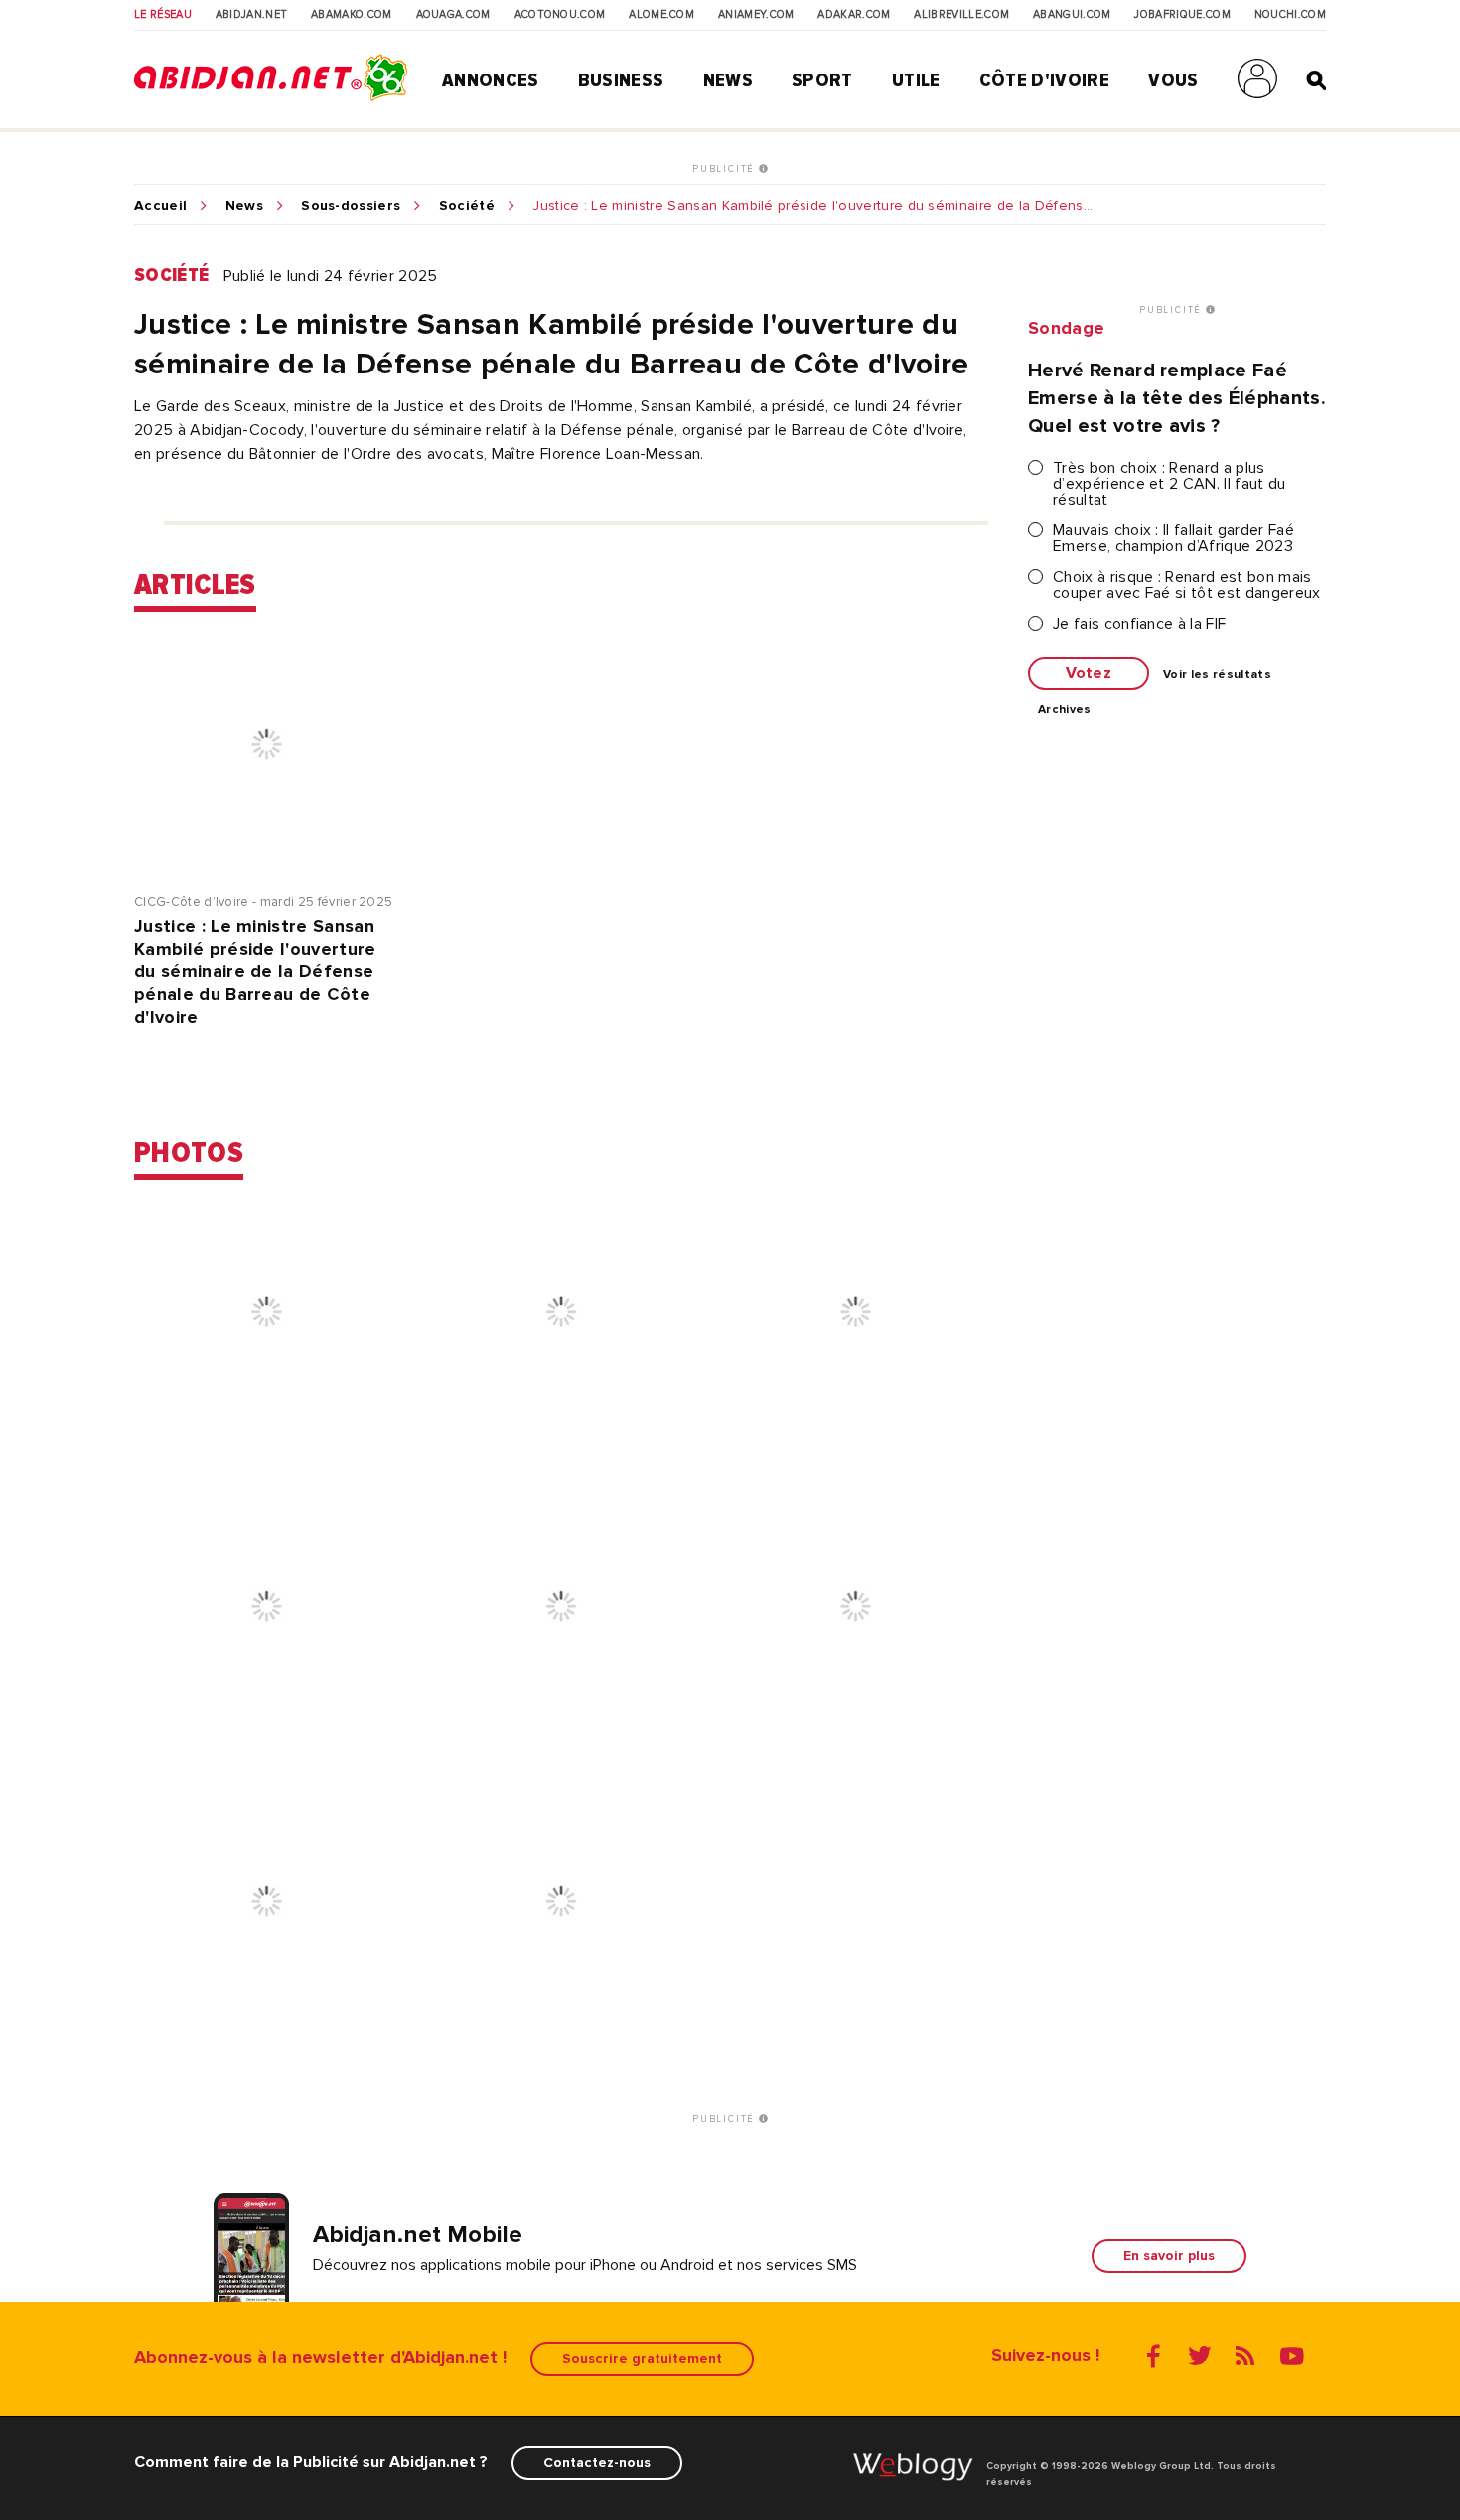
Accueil (160, 206)
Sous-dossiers (351, 206)
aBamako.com (352, 15)
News (728, 80)
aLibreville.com (961, 15)
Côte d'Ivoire (1044, 80)
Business (621, 80)
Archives (1065, 710)
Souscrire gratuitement (642, 2359)
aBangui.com (1072, 15)
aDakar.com (854, 15)
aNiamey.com (756, 15)
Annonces (491, 80)
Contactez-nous (597, 2463)
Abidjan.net (252, 15)
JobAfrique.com (1182, 15)
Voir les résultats (1217, 675)
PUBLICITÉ (726, 169)
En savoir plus (1169, 2255)
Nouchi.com (1290, 15)
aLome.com (661, 15)
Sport (822, 80)
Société (467, 206)
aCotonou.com (560, 15)
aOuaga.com (453, 15)
